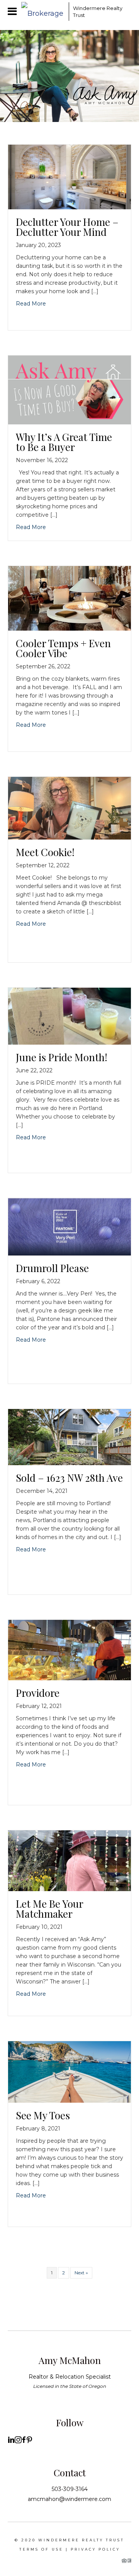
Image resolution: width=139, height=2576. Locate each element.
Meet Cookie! (45, 852)
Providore (38, 1693)
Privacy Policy (95, 2549)
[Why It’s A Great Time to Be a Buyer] (69, 389)
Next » (81, 2273)
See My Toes (43, 2115)
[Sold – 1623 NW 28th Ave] (69, 1437)
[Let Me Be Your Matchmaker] (69, 1860)
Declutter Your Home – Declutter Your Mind (67, 227)
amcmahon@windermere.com (69, 2499)
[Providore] (69, 1650)
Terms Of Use (41, 2549)
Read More (31, 304)
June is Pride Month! (62, 1057)
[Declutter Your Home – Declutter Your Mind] (69, 176)
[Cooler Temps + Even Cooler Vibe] (69, 598)
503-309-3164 (70, 2489)
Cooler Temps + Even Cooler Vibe (63, 648)
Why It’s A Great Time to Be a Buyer (64, 442)
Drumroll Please (52, 1268)
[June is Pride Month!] (69, 1016)
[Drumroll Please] (69, 1226)
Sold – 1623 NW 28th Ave (69, 1478)
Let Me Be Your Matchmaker (49, 1909)
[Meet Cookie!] (69, 808)
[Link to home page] (43, 12)
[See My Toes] (69, 2071)
